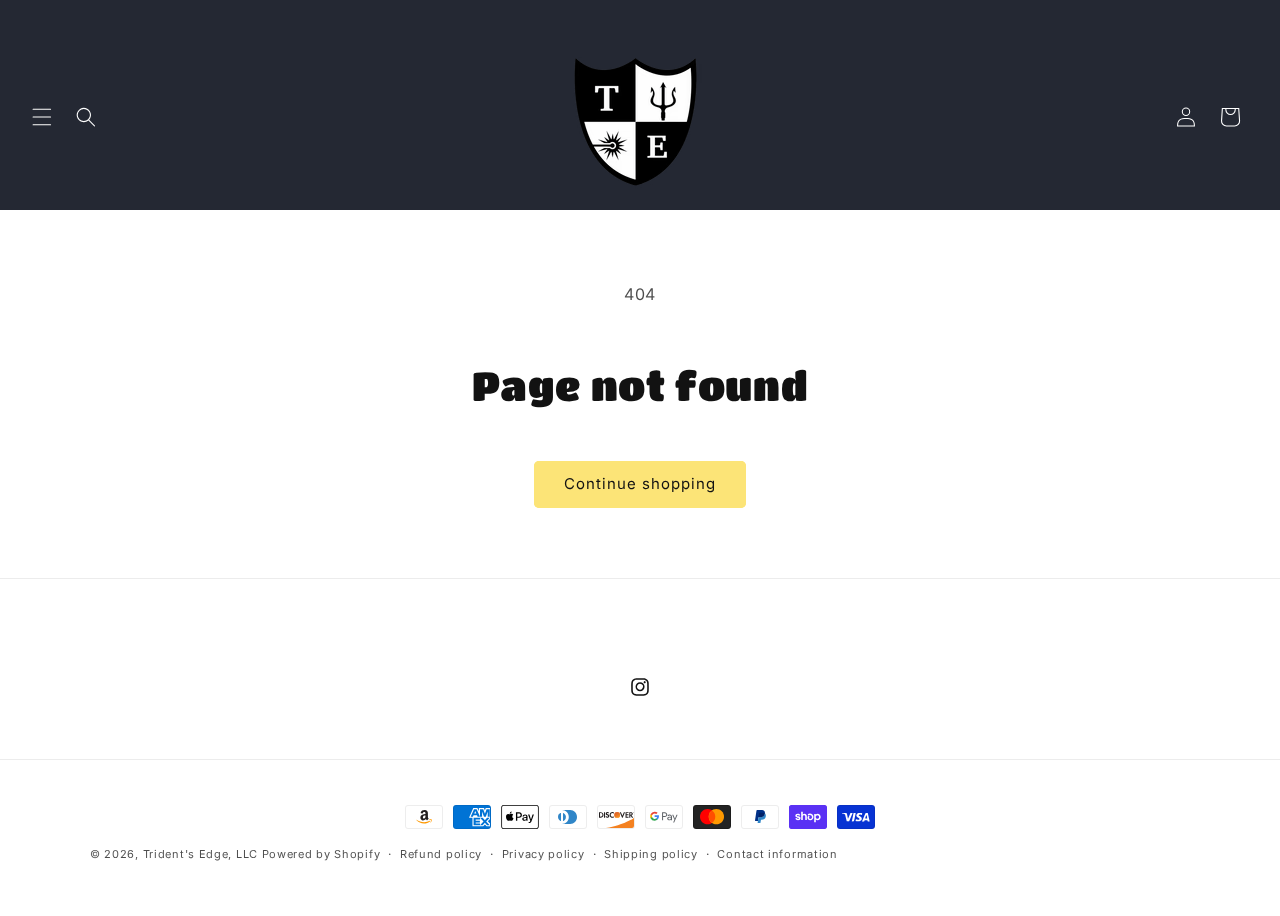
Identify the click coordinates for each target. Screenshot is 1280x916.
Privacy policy (543, 854)
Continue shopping (640, 483)
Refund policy (441, 854)
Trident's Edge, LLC (200, 854)
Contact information (777, 854)
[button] (42, 117)
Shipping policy (651, 854)
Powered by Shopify (321, 854)
